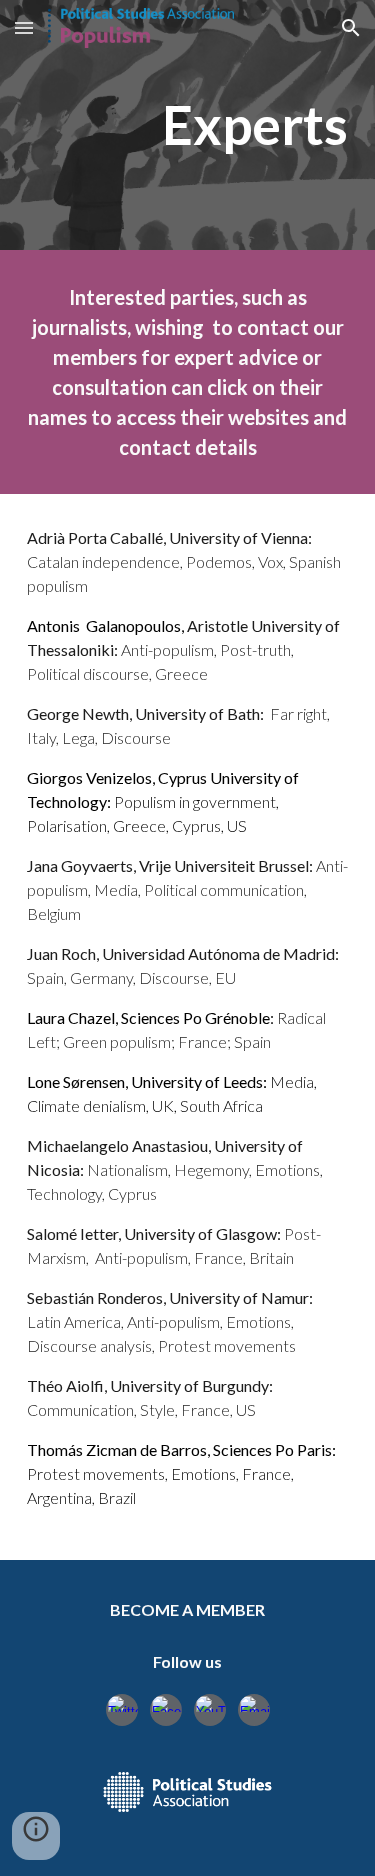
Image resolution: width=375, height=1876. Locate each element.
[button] (24, 27)
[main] (188, 125)
